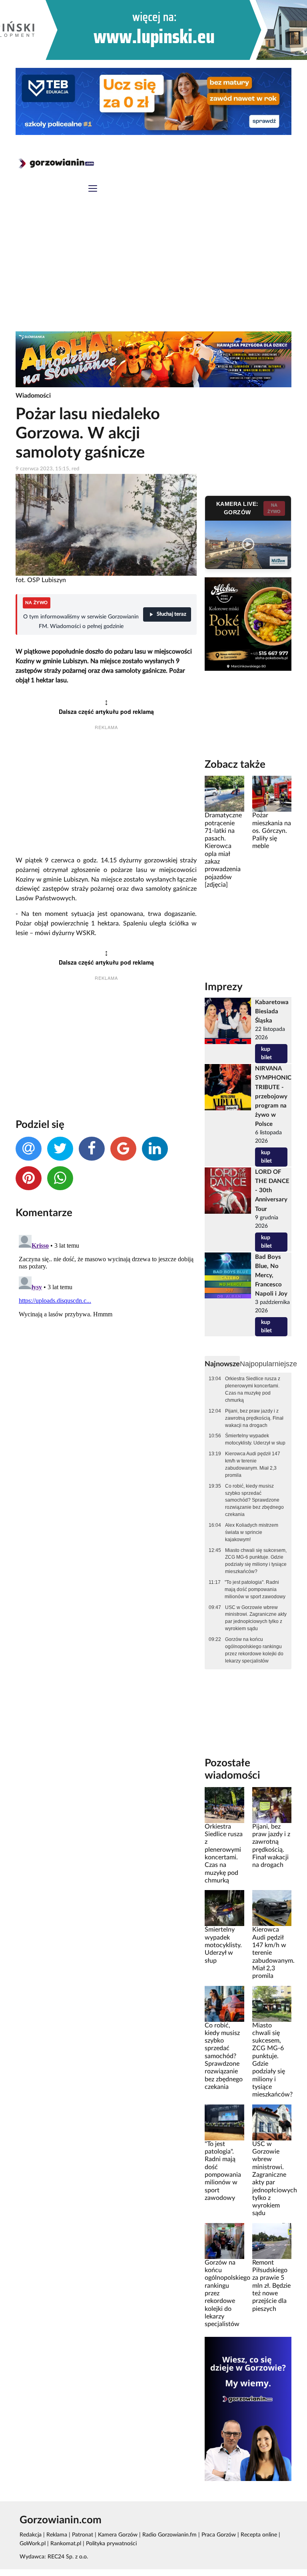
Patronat (83, 2535)
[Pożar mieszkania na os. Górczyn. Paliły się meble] (272, 794)
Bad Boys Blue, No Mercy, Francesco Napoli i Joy (271, 1275)
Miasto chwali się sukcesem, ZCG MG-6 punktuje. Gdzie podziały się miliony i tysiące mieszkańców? (256, 1561)
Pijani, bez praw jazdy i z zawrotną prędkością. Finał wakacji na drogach (254, 1418)
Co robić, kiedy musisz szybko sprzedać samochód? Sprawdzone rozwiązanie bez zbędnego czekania (254, 1500)
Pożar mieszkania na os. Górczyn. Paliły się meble (272, 831)
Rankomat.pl (66, 2544)
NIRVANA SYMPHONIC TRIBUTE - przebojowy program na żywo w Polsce (273, 1096)
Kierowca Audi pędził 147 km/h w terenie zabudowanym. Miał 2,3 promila (253, 1464)
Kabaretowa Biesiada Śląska (272, 1012)
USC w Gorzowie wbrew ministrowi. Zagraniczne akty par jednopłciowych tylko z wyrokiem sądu (256, 1618)
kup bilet (266, 1053)
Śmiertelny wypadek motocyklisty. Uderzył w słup (255, 1439)
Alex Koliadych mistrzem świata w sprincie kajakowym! (252, 1532)
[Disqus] (106, 1332)
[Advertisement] (153, 271)
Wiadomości (33, 396)
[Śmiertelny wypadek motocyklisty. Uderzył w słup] (224, 1908)
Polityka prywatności (111, 2544)
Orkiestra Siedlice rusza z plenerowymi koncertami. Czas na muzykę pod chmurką (253, 1389)
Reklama (57, 2535)
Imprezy (224, 987)
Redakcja (31, 2535)
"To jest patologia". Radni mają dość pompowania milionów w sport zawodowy (255, 1589)
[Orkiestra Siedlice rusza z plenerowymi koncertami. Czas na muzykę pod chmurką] (224, 1805)
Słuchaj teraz (171, 614)
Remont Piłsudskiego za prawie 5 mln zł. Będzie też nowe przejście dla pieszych (271, 2286)
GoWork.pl (33, 2544)
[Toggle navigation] (93, 189)
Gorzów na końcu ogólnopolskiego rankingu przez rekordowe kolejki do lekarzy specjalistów (254, 1650)
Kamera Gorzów (118, 2535)
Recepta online (259, 2535)
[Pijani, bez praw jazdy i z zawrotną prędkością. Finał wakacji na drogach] (272, 1805)
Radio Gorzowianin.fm (169, 2535)
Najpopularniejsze (268, 1364)
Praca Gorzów (219, 2535)
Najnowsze (222, 1364)
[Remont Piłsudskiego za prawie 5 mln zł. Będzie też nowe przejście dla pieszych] (272, 2241)
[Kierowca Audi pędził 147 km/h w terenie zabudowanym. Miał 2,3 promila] (272, 1908)
